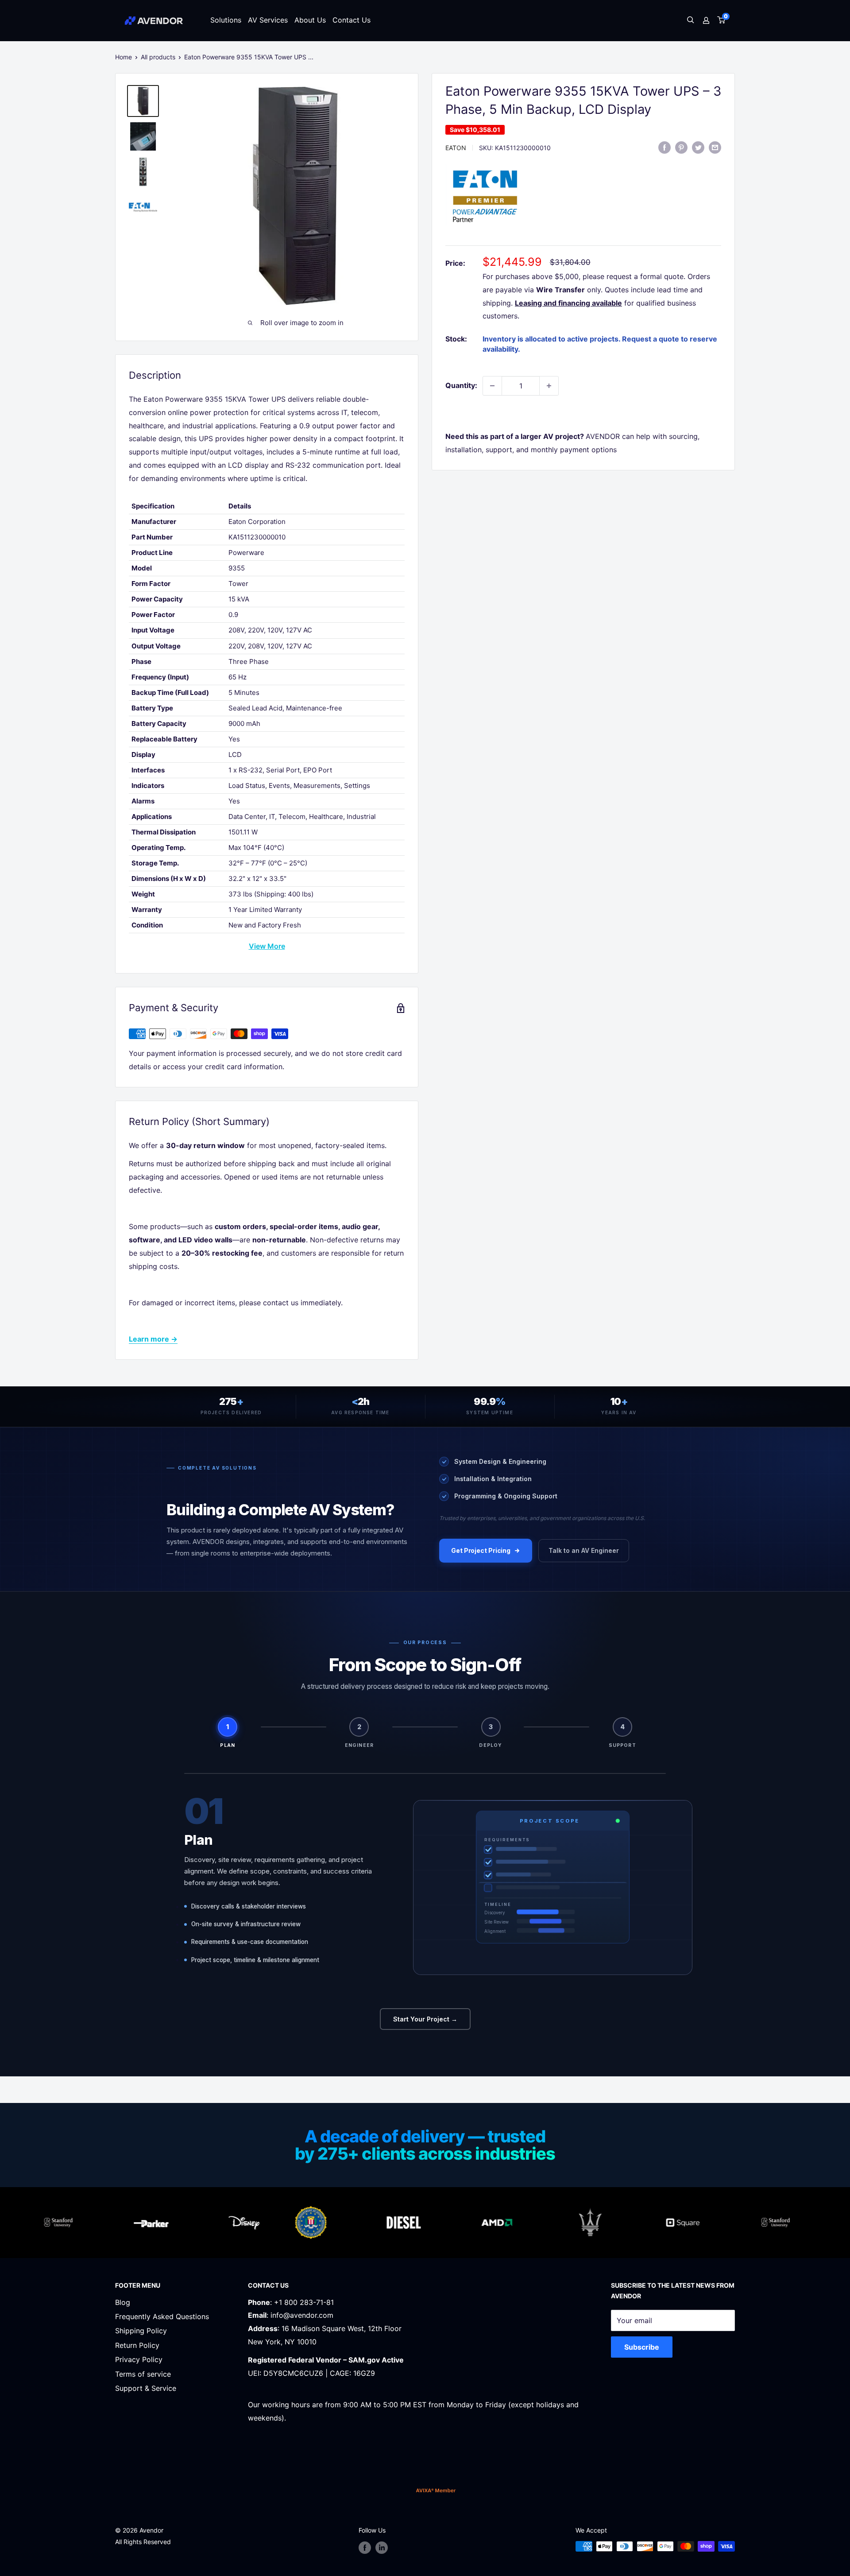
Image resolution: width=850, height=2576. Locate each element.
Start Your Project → (425, 2019)
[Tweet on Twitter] (698, 147)
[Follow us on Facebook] (365, 2547)
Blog (123, 2302)
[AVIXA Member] (436, 2490)
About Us (310, 20)
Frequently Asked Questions (162, 2316)
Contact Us (352, 20)
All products (158, 57)
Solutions (226, 20)
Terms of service (143, 2374)
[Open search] (691, 21)
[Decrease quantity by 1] (492, 386)
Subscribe (642, 2347)
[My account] (706, 20)
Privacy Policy (139, 2359)
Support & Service (146, 2388)
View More (267, 946)
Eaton (456, 148)
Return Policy (137, 2345)
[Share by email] (715, 147)
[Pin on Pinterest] (681, 147)
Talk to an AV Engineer (584, 1550)
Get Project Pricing (481, 1550)
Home (124, 57)
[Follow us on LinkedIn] (382, 2547)
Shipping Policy (141, 2331)
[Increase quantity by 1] (549, 386)
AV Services (268, 20)
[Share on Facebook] (665, 147)
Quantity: (461, 385)
